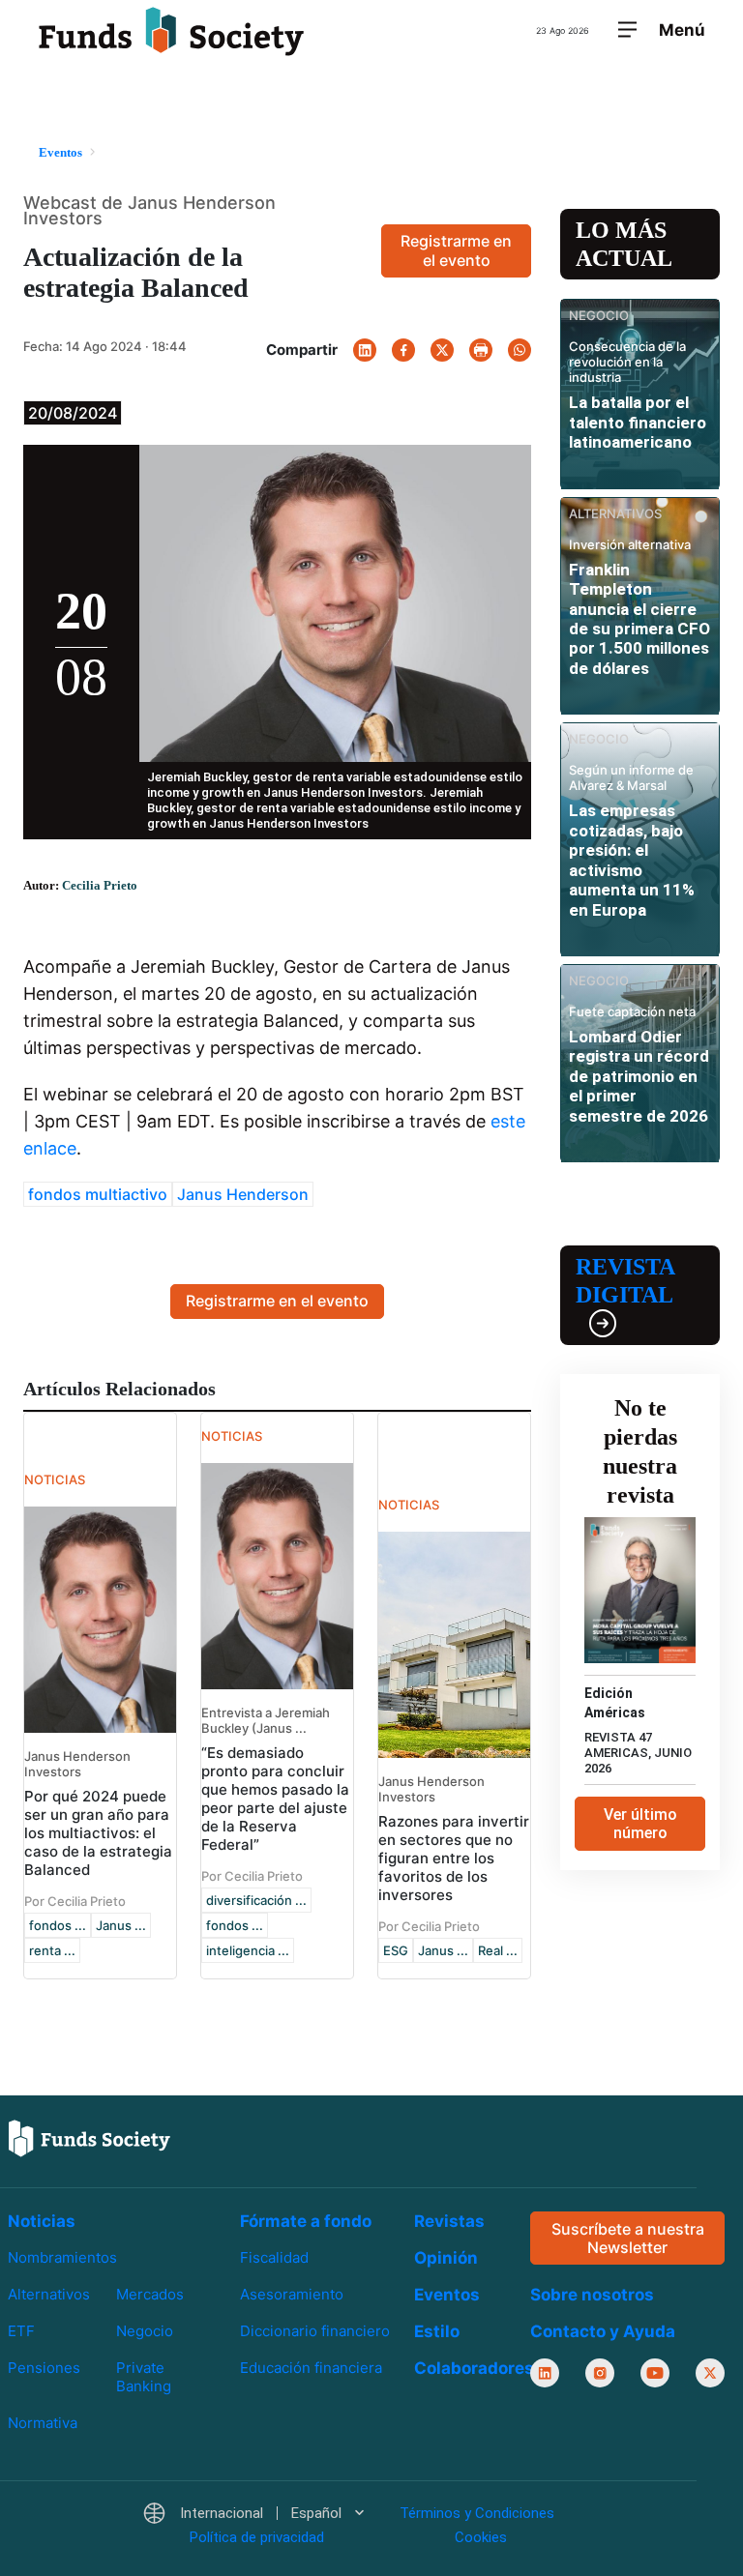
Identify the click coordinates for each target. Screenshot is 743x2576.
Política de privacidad (257, 2537)
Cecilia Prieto (100, 885)
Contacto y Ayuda (603, 2332)
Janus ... (121, 1925)
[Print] (481, 350)
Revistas (449, 2221)
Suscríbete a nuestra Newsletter (628, 2238)
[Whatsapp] (520, 350)
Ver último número (640, 1824)
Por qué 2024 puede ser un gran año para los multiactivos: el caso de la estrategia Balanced (98, 1833)
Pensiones (44, 2369)
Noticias (42, 2221)
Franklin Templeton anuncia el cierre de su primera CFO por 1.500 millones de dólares (639, 619)
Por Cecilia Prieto (75, 1901)
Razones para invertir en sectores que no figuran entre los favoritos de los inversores (454, 1858)
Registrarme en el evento (456, 250)
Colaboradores (474, 2368)
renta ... (52, 1950)
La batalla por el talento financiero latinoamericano (638, 422)
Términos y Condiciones (477, 2514)
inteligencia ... (248, 1950)
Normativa (43, 2424)
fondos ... (58, 1925)
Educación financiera (311, 2369)
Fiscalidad (274, 2257)
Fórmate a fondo (306, 2221)
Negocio (145, 2332)
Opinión (446, 2258)
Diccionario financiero (315, 2332)
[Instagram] (600, 2374)
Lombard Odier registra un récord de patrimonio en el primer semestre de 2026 (639, 1076)
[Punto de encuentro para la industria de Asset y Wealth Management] (171, 31)
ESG (396, 1950)
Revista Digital (625, 1281)
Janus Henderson (243, 1194)
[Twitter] (442, 350)
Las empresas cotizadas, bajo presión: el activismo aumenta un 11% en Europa (632, 860)
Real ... (498, 1950)
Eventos (447, 2295)
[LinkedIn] (365, 350)
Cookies (481, 2537)
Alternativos (49, 2295)
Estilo (437, 2331)
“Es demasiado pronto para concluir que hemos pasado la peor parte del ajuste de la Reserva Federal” (275, 1799)
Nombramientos (62, 2257)
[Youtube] (655, 2374)
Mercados (150, 2295)
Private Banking (144, 2378)
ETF (21, 2332)
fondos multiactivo (98, 1194)
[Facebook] (403, 350)
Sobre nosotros (592, 2296)
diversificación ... (256, 1900)
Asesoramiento (292, 2295)
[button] (253, 2515)
